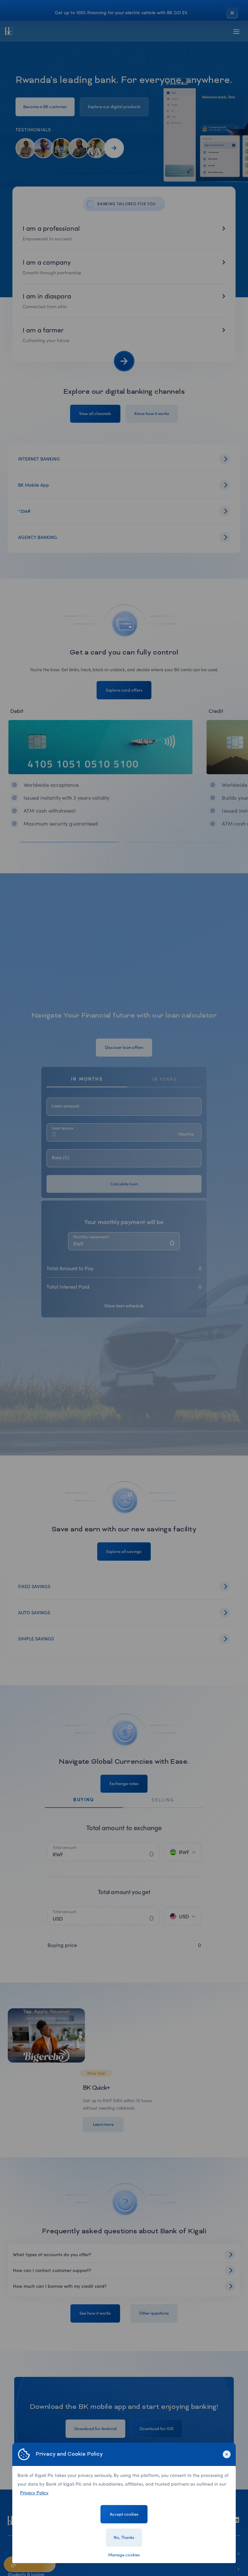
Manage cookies (124, 2555)
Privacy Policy (34, 2493)
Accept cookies (124, 2514)
